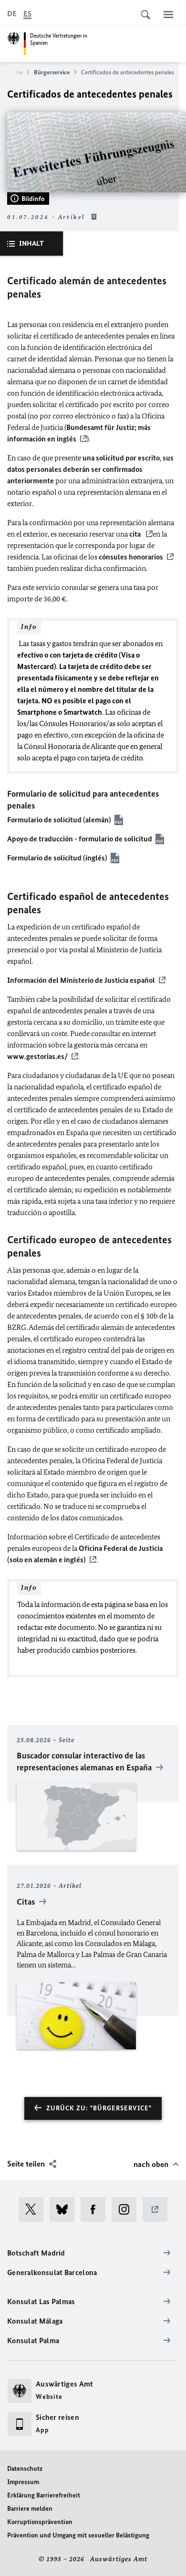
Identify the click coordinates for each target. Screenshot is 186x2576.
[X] (34, 2209)
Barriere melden (30, 2509)
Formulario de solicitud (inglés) (57, 858)
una (123, 534)
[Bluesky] (65, 2209)
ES (27, 14)
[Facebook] (96, 2209)
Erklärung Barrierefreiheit (44, 2495)
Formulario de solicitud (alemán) (59, 820)
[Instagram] (127, 2209)
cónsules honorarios (130, 557)
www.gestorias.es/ (37, 1056)
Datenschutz (25, 2469)
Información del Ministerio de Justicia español (81, 980)
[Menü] (168, 14)
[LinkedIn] (158, 2209)
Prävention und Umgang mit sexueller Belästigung (78, 2535)
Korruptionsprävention (40, 2522)
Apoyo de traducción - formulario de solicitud (80, 839)
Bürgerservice (52, 72)
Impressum (23, 2482)
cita (136, 534)
